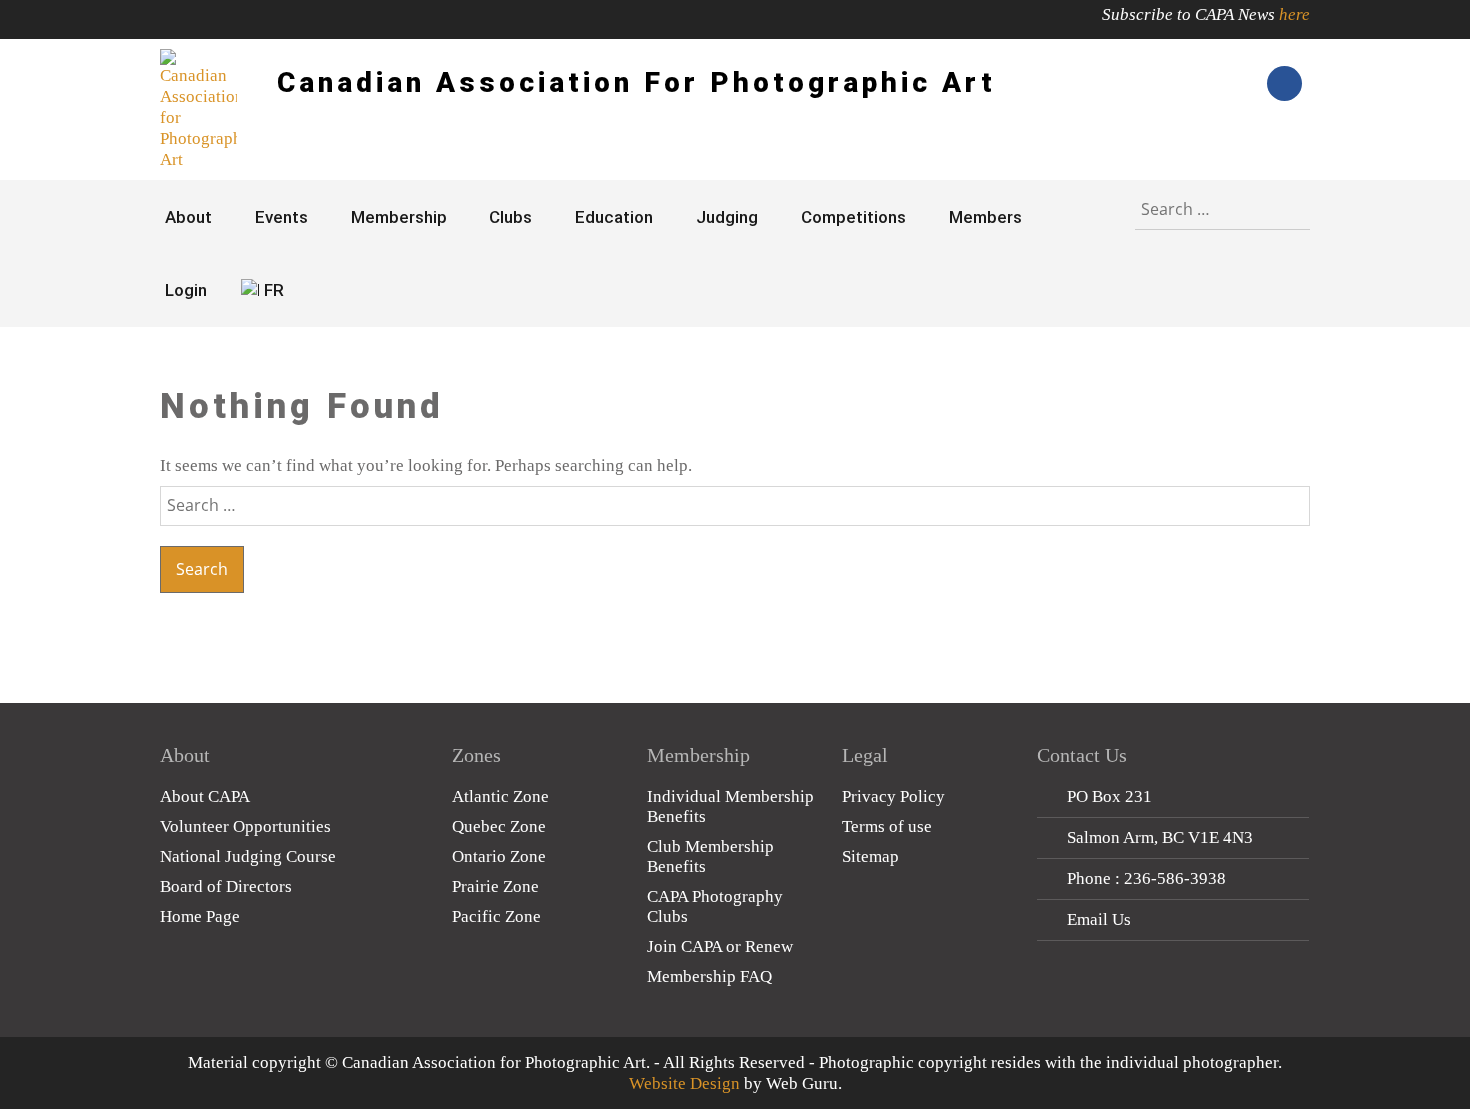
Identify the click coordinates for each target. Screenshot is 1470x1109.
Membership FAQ (709, 976)
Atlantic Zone (500, 796)
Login (186, 290)
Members (985, 217)
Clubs (510, 217)
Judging (727, 217)
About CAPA (205, 796)
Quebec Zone (499, 826)
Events (281, 217)
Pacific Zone (496, 916)
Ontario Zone (499, 856)
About (188, 217)
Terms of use (887, 826)
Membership (399, 217)
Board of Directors (226, 886)
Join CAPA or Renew (720, 946)
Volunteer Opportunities (245, 826)
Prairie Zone (495, 886)
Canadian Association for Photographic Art (636, 82)
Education (614, 217)
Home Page (200, 916)
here (1294, 14)
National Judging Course (248, 856)
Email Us (1099, 919)
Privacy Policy (893, 796)
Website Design (684, 1083)
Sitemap (870, 856)
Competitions (853, 217)
